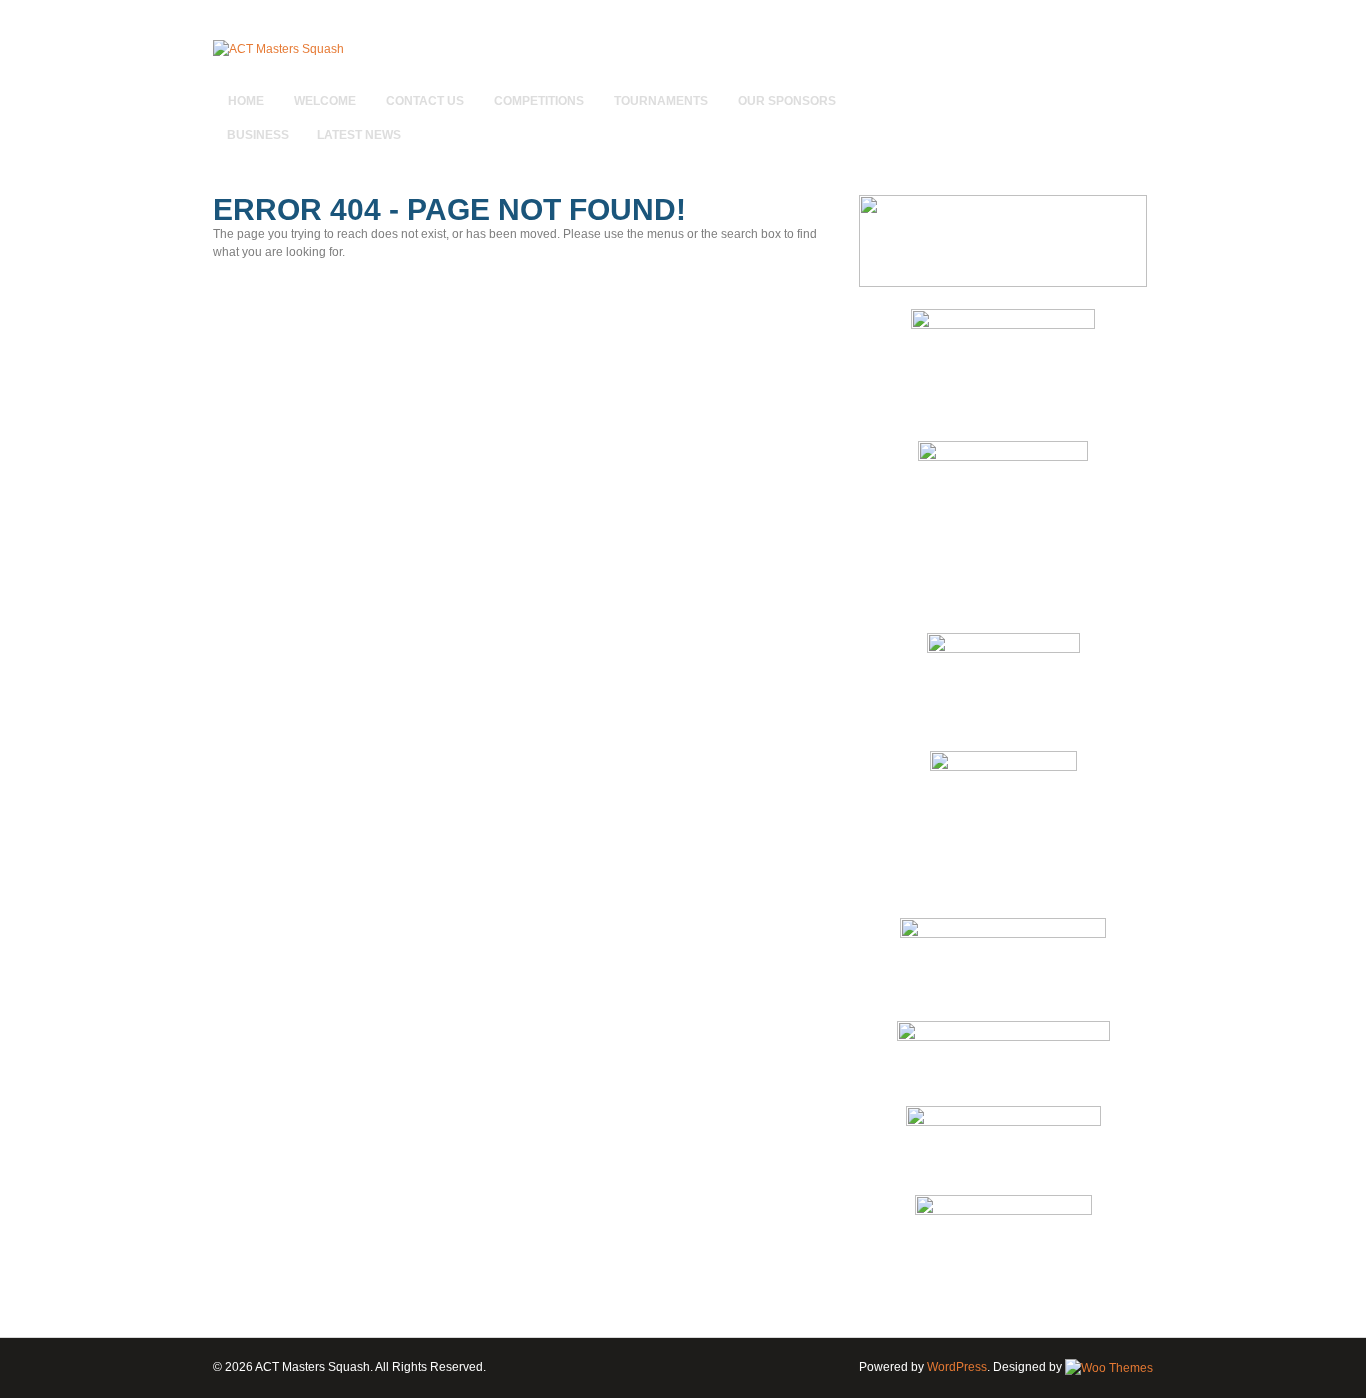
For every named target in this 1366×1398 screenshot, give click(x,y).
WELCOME (325, 101)
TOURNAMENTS (661, 101)
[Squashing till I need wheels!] (278, 49)
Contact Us (425, 101)
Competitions (539, 101)
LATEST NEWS (359, 135)
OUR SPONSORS (787, 101)
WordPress (957, 1367)
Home (246, 101)
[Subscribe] (1140, 91)
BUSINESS (258, 135)
